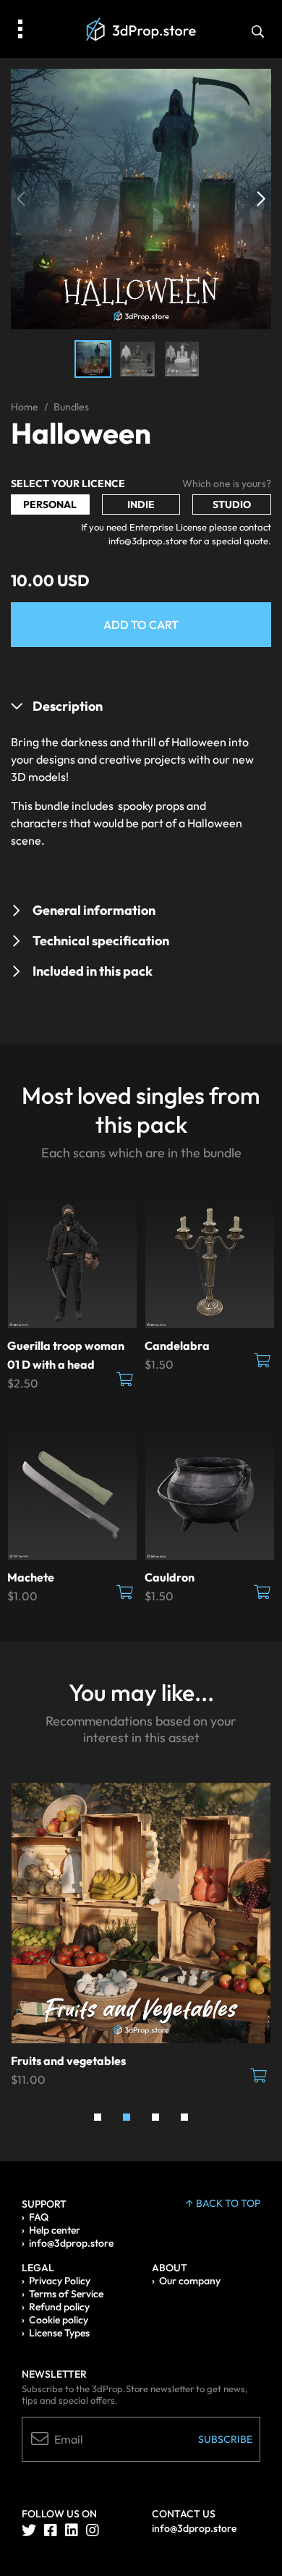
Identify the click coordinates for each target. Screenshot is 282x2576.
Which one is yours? (227, 483)
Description (68, 706)
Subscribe (225, 2439)
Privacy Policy (60, 2281)
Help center (55, 2230)
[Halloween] (141, 198)
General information (94, 910)
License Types (59, 2333)
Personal (50, 504)
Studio (232, 504)
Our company (190, 2281)
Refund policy (59, 2307)
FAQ (39, 2217)
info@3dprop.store (71, 2243)
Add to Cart (141, 625)
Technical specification (101, 941)
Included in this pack (93, 971)
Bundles (71, 407)
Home (25, 407)
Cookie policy (59, 2320)
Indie (141, 504)
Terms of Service (66, 2294)
